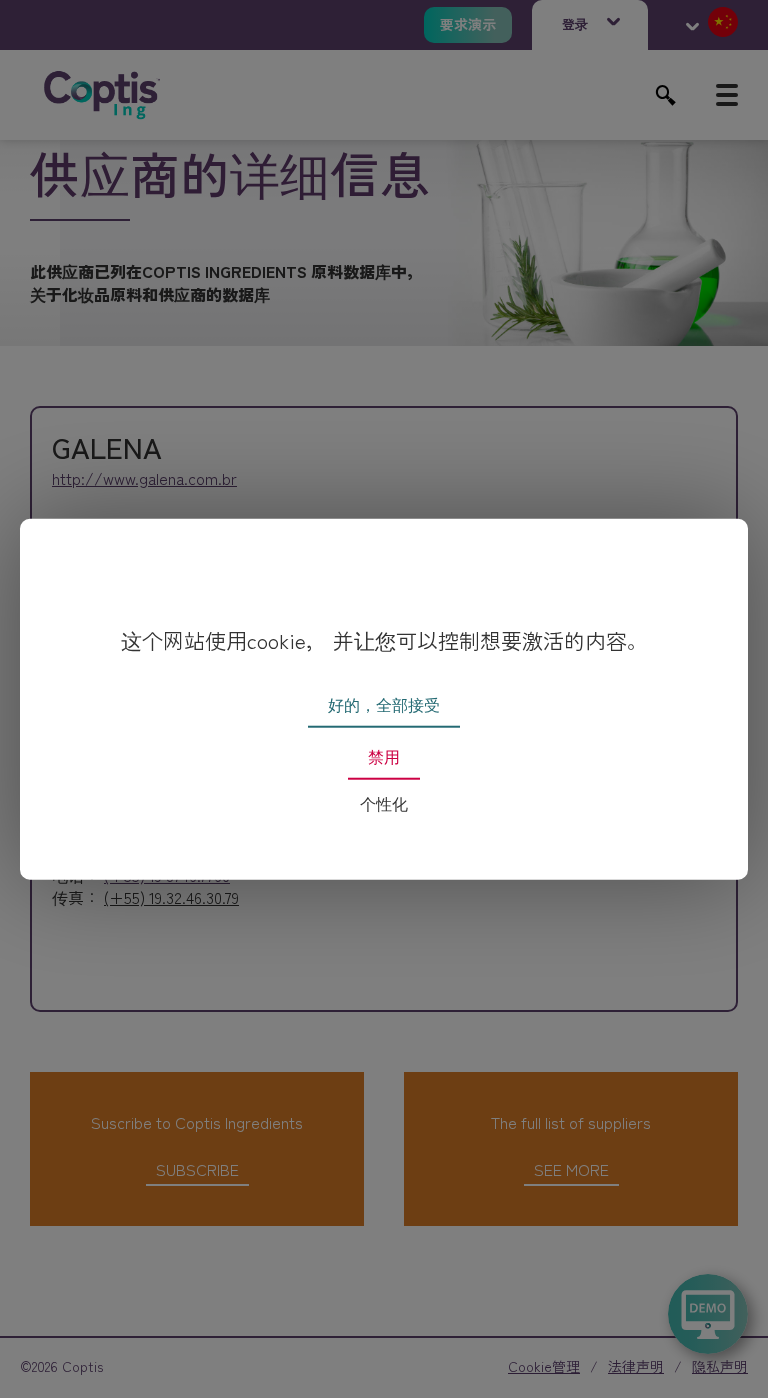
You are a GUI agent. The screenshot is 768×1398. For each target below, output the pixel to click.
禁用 (384, 757)
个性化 (384, 804)
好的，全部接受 (384, 705)
